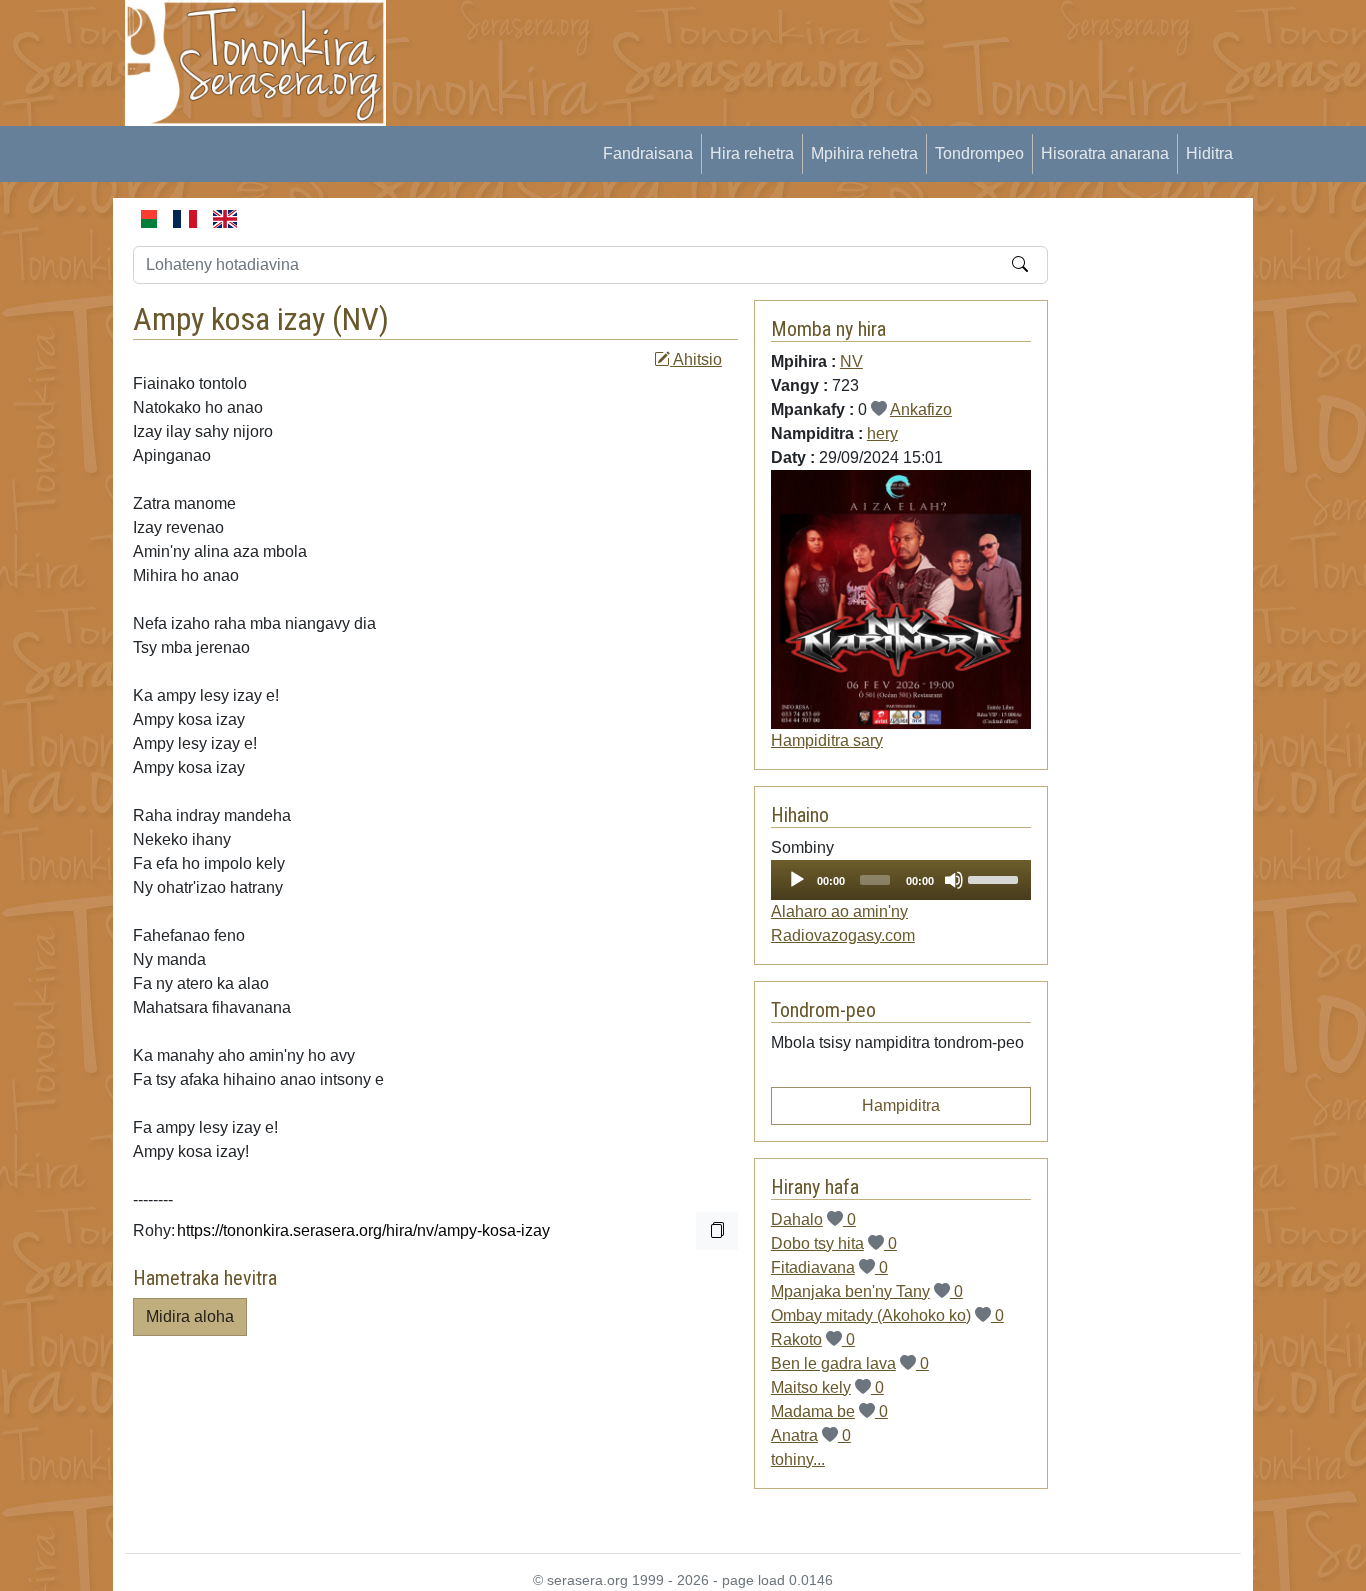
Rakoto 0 (813, 1339)
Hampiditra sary (827, 740)
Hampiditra (901, 1105)
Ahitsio (696, 359)
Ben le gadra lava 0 (850, 1363)
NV (360, 319)
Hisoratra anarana (1105, 153)
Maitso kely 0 (827, 1387)
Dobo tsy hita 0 (834, 1243)
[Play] (797, 880)
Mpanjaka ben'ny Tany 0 (867, 1291)
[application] (901, 880)
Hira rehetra (752, 153)
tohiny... (798, 1459)
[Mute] (954, 880)
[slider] (994, 878)
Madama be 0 (829, 1411)
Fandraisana (648, 153)
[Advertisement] (774, 45)
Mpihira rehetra (864, 153)
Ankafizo (921, 409)
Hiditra (1209, 153)
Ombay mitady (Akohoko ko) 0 (887, 1315)
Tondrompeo (979, 153)
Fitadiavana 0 (829, 1267)
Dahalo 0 (813, 1219)
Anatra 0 (811, 1435)
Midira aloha (190, 1316)
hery (882, 433)
